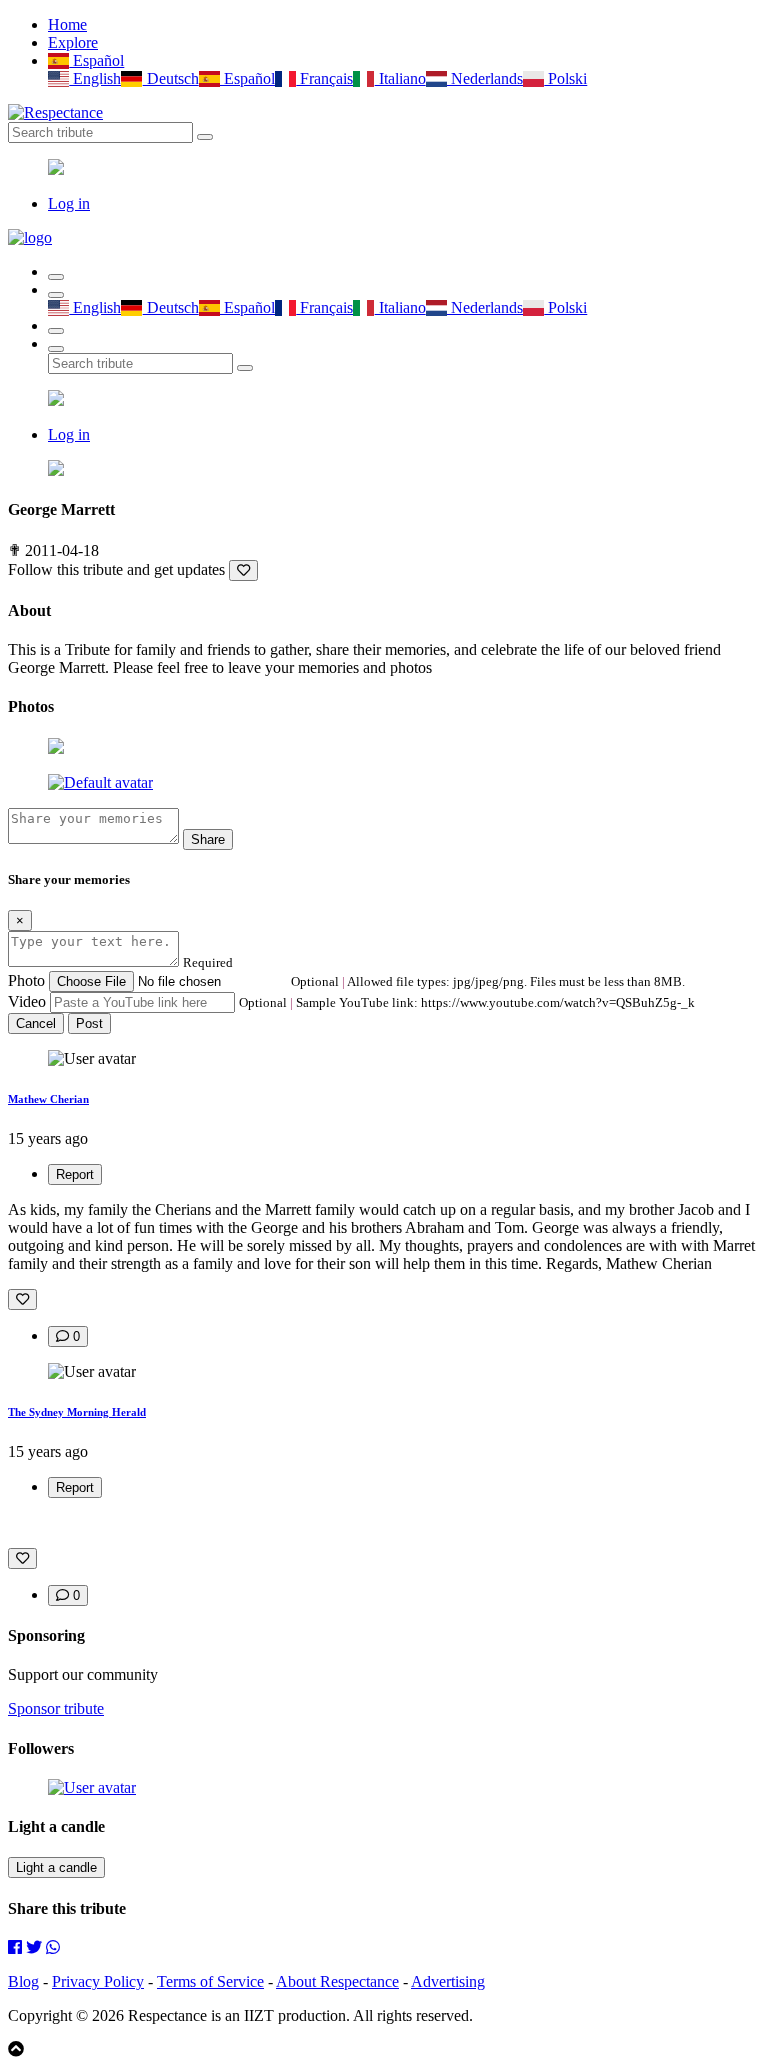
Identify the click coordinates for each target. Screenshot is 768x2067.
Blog (23, 1981)
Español (96, 60)
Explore (73, 42)
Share (208, 839)
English (95, 78)
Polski (565, 78)
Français (324, 78)
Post (89, 1023)
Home (67, 24)
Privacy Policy (98, 1981)
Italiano (400, 78)
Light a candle (56, 1867)
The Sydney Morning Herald (77, 1412)
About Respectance (337, 1981)
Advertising (448, 1981)
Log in (69, 203)
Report (75, 1174)
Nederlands (485, 78)
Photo (26, 980)
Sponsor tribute (56, 1708)
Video (27, 1001)
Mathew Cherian (48, 1099)
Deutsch (170, 78)
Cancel (36, 1023)
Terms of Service (210, 1981)
